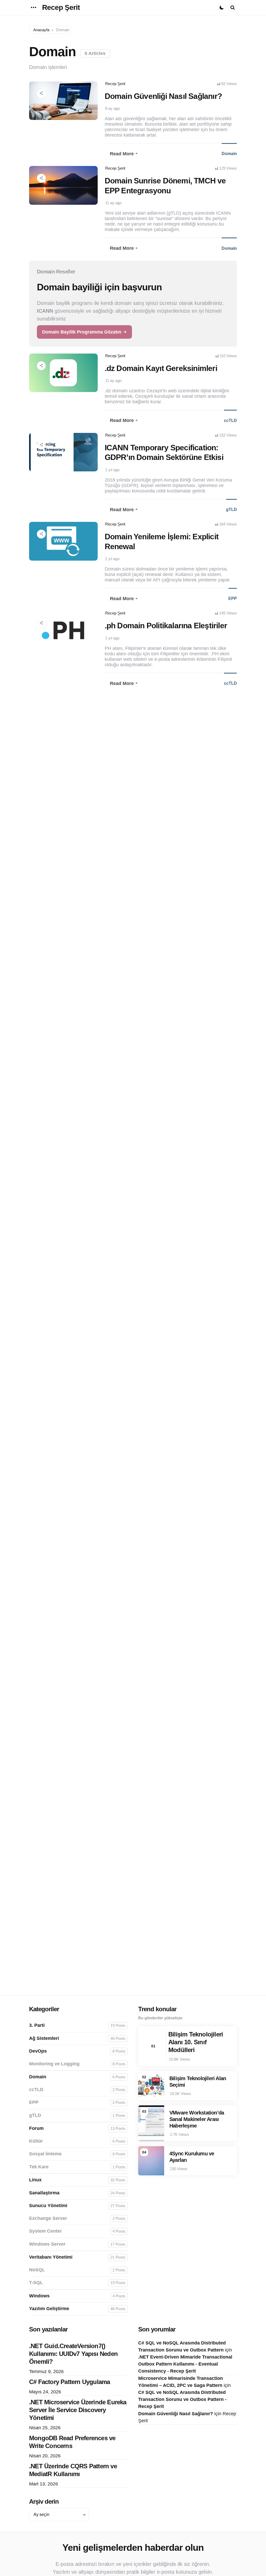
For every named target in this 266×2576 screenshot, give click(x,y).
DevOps (77, 2051)
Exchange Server (77, 2218)
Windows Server (77, 2244)
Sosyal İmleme (77, 2154)
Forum (77, 2128)
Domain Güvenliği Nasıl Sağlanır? (163, 96)
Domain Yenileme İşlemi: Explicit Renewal (162, 542)
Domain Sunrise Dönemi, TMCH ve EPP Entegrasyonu (165, 186)
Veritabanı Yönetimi (77, 2257)
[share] (41, 94)
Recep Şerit (61, 7)
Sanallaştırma (77, 2193)
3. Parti (77, 2025)
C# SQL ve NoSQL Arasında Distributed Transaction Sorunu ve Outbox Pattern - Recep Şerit (182, 2399)
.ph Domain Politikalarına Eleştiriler (166, 626)
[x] (50, 120)
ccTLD (230, 421)
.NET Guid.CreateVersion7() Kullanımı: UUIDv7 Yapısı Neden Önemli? (73, 2354)
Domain (229, 154)
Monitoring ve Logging (77, 2064)
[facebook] (55, 120)
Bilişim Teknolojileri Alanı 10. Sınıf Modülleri (196, 2042)
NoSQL (77, 2270)
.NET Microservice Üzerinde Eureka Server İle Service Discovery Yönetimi (78, 2410)
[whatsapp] (77, 120)
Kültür (77, 2141)
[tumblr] (59, 120)
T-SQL (77, 2283)
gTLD (231, 510)
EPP (233, 598)
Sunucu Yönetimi (77, 2206)
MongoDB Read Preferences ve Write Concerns (72, 2442)
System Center (77, 2231)
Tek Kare (77, 2167)
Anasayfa (41, 30)
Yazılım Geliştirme (77, 2309)
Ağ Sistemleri (77, 2038)
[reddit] (64, 120)
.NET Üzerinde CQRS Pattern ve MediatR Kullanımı (73, 2470)
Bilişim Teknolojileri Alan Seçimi (198, 2082)
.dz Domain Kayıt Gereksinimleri (161, 368)
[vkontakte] (72, 120)
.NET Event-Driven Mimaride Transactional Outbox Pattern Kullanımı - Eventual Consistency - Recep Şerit (185, 2364)
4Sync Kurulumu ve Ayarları (192, 2157)
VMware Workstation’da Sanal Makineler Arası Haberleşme (197, 2119)
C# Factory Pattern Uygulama (69, 2382)
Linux (77, 2180)
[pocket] (68, 120)
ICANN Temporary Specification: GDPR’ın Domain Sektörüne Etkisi (164, 453)
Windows (77, 2296)
